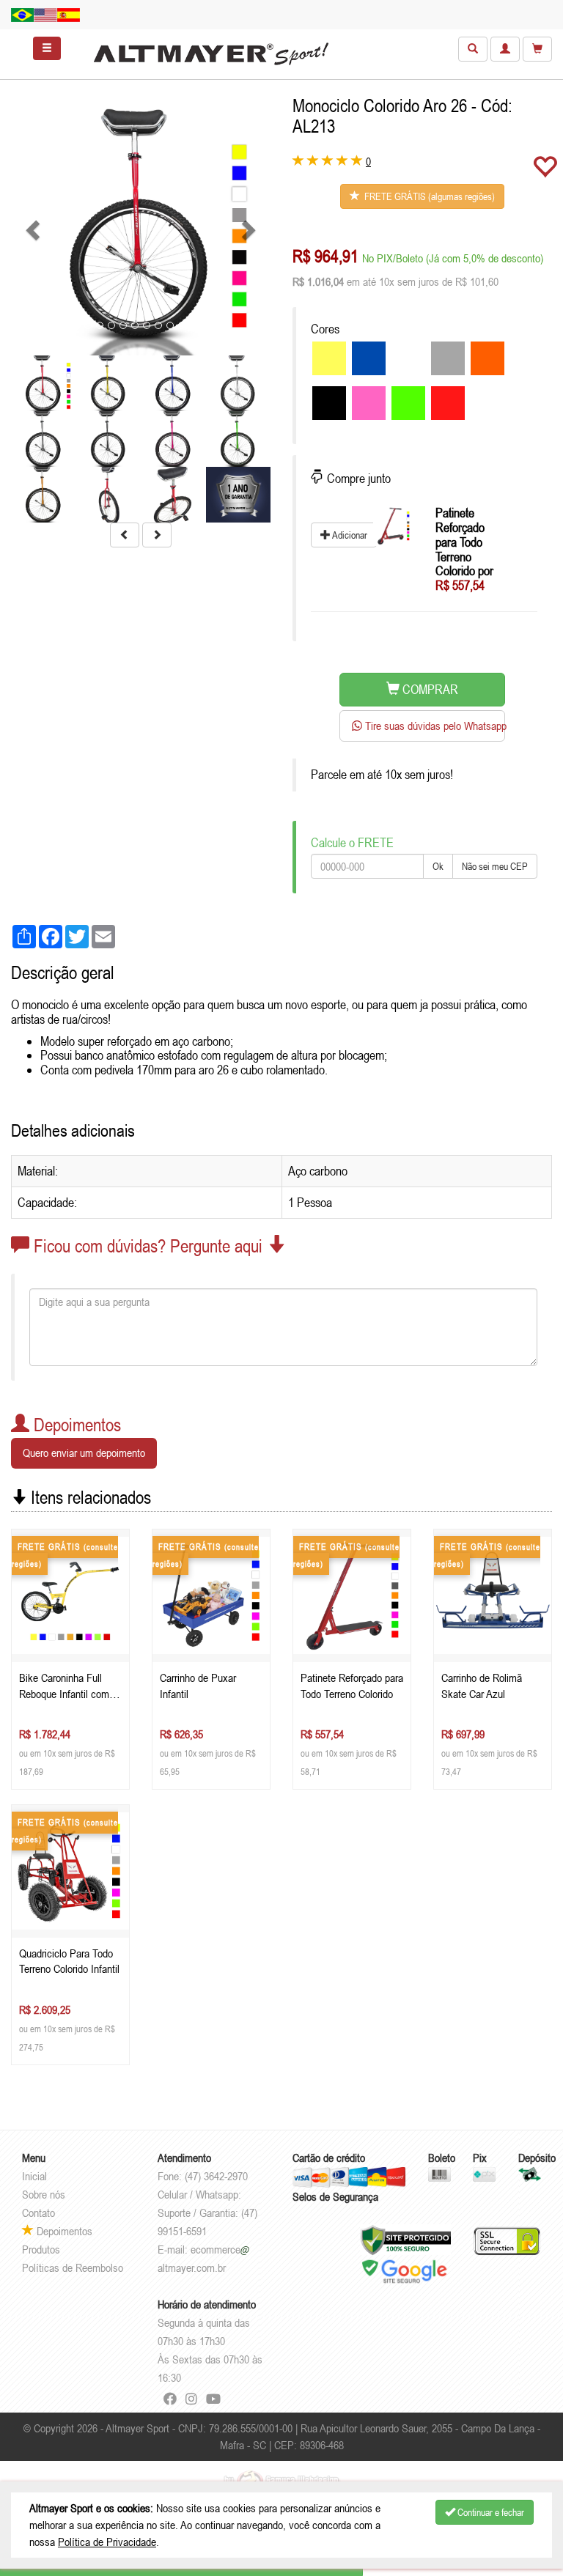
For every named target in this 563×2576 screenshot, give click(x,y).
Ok (438, 866)
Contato (38, 2213)
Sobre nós (44, 2194)
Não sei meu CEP (495, 866)
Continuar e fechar (490, 2512)
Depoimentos (63, 2231)
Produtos (41, 2249)
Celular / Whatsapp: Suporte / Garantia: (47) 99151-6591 (207, 2213)
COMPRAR (429, 689)
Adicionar (349, 535)
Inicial (34, 2176)
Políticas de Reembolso (73, 2267)
